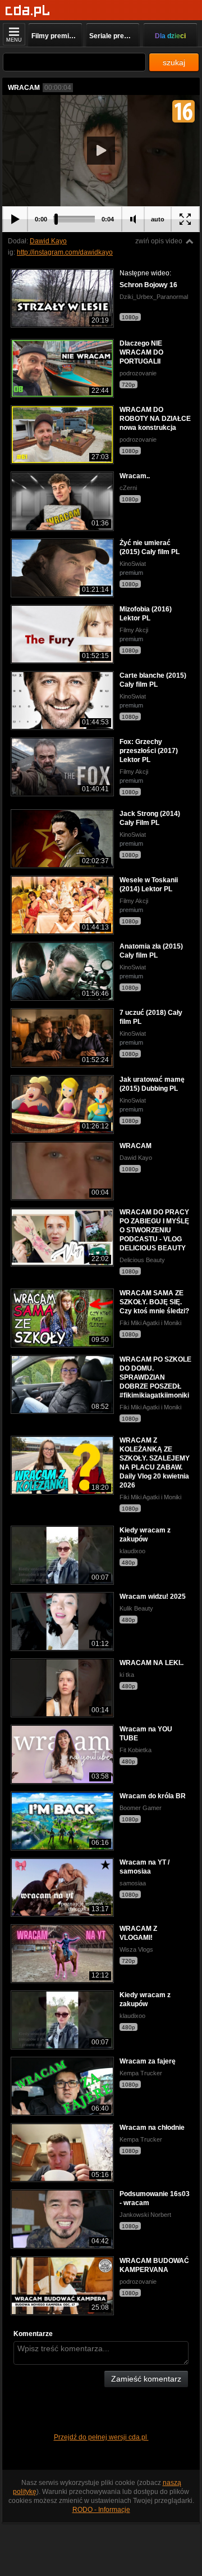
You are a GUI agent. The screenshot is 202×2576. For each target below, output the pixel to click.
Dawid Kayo (48, 241)
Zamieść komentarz (146, 2379)
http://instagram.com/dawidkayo (65, 252)
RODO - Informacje (101, 2510)
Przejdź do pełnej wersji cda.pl (101, 2437)
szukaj (174, 62)
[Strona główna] (28, 11)
